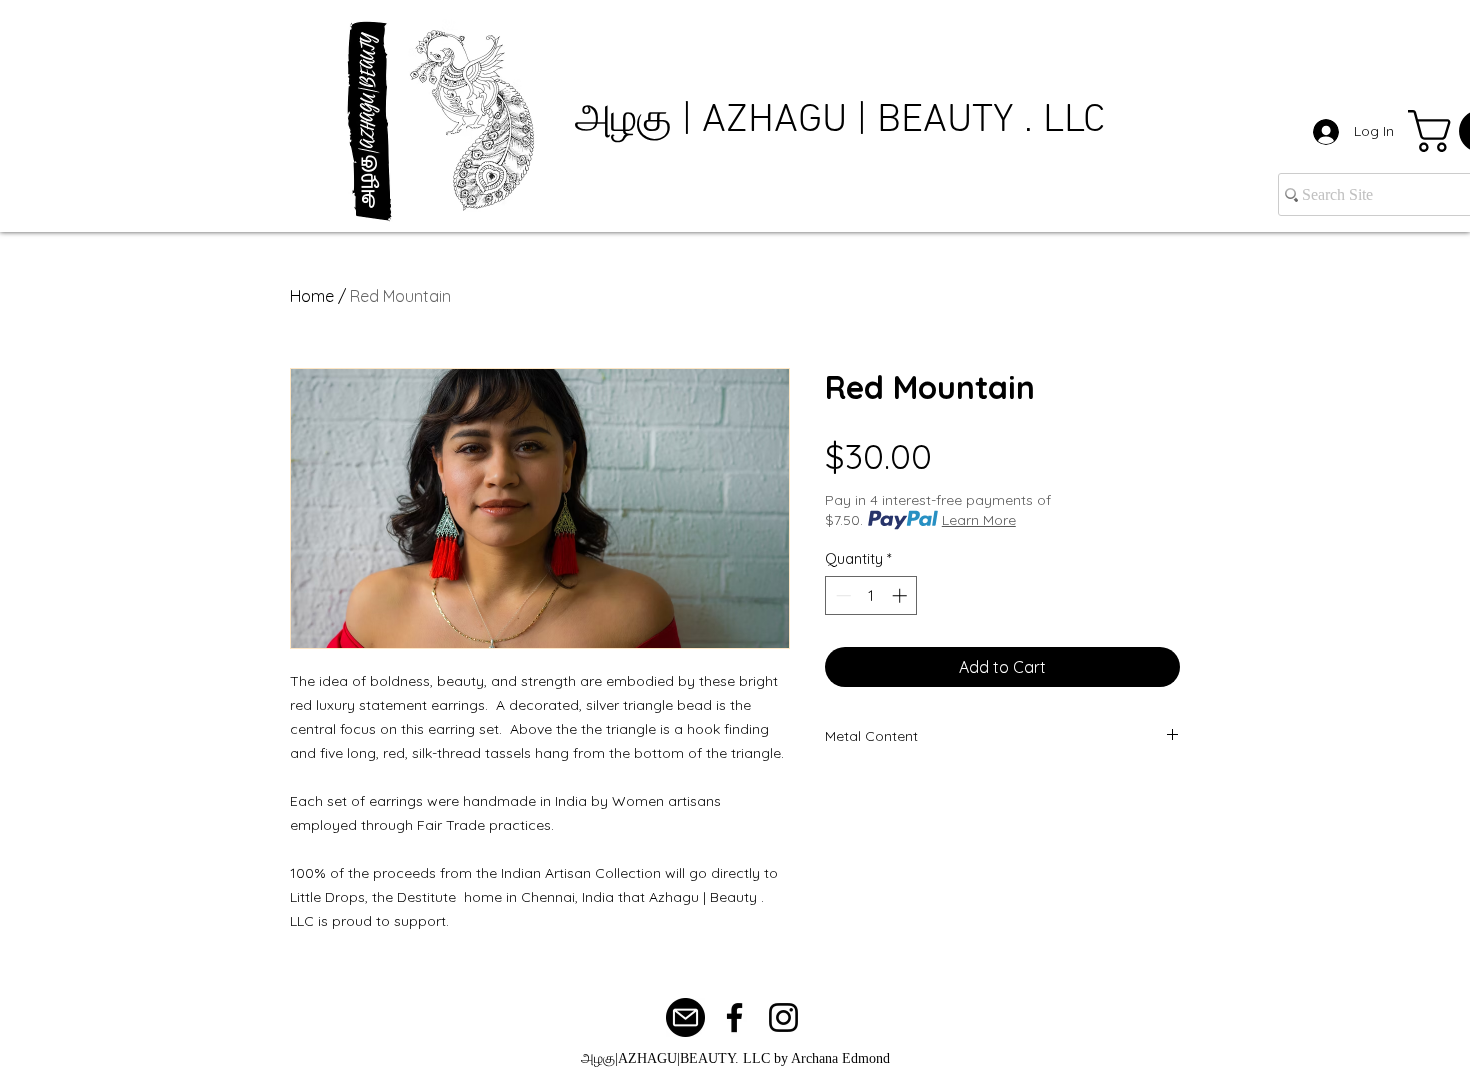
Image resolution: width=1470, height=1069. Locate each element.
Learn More (979, 520)
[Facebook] (734, 1017)
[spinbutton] (871, 595)
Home (312, 296)
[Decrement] (841, 595)
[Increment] (901, 595)
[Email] (685, 1017)
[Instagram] (783, 1017)
